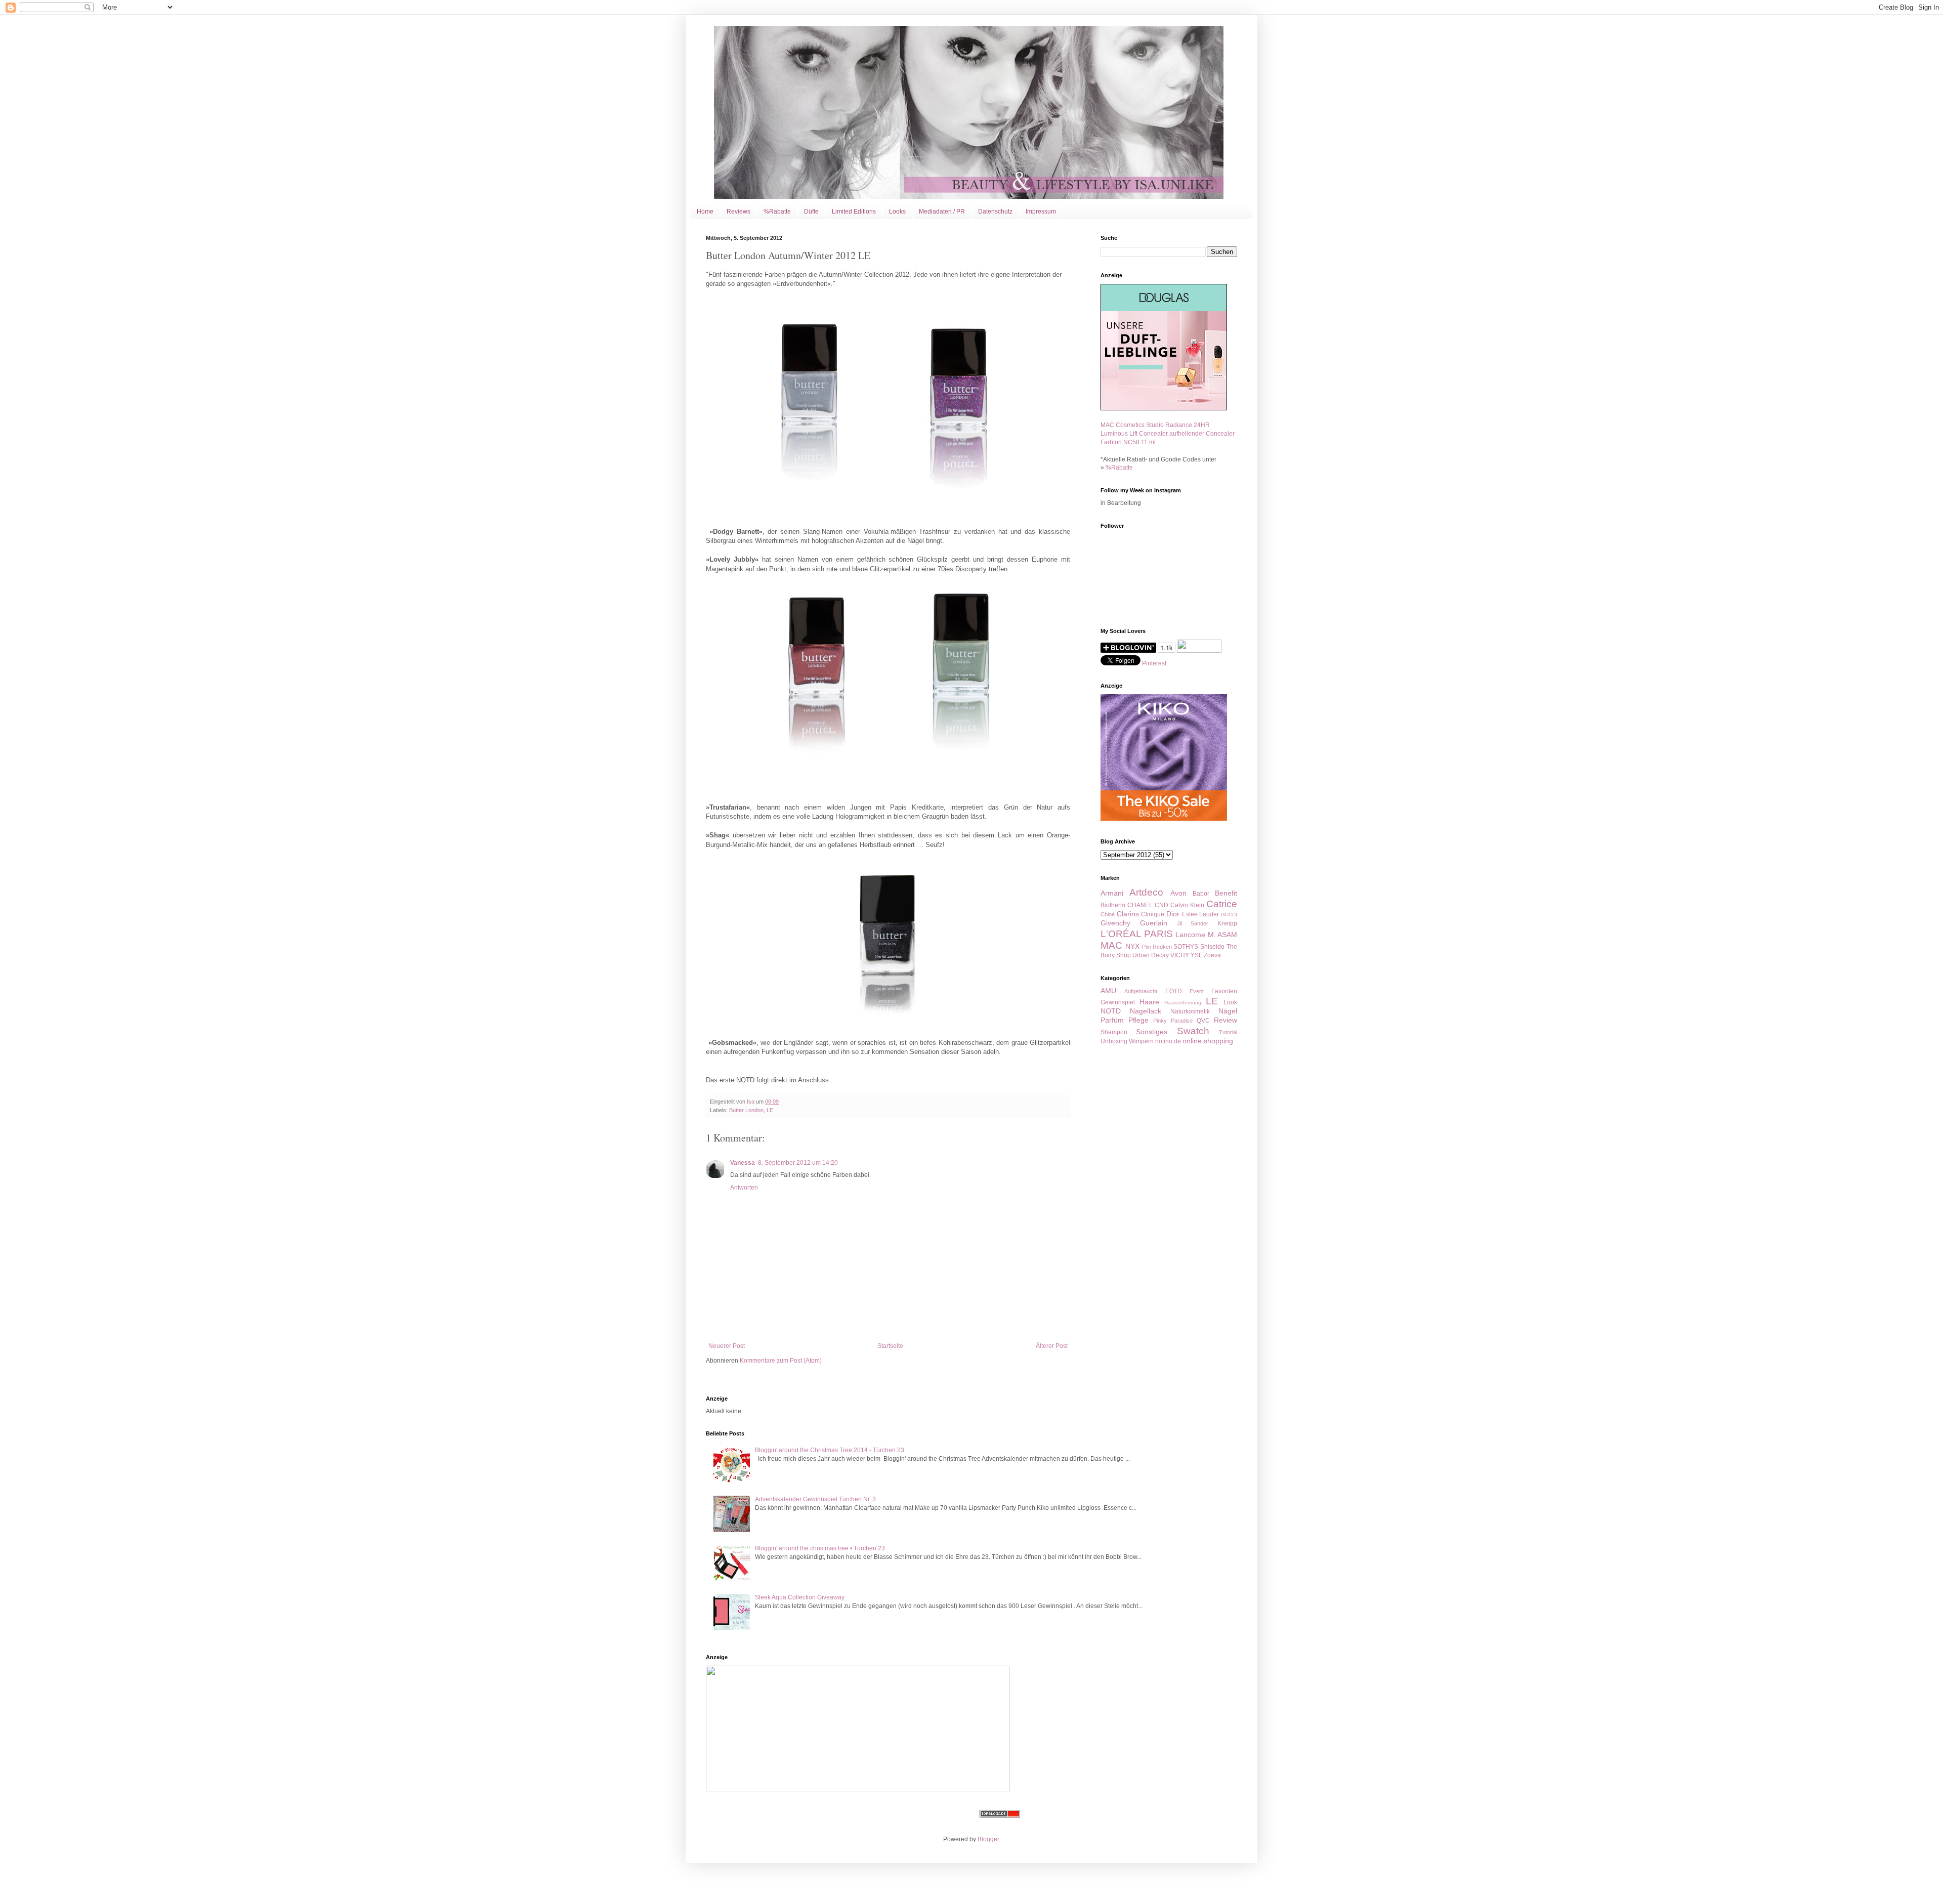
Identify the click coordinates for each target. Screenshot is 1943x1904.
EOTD (1174, 991)
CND (1161, 905)
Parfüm (1112, 1020)
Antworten (744, 1188)
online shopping (1208, 1041)
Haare (1149, 1002)
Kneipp (1227, 923)
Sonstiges (1152, 1032)
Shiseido (1212, 947)
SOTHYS (1186, 947)
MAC (1111, 945)
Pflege (1138, 1020)
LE (770, 1110)
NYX (1132, 946)
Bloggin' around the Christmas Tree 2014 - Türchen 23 (830, 1450)
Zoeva (1212, 955)
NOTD (1111, 1011)
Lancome (1190, 935)
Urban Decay (1151, 955)
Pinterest (1154, 663)
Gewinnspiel (1118, 1002)
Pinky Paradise (1173, 1021)
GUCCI (1229, 915)
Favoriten (1224, 991)
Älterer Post (1052, 1346)
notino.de (1168, 1041)
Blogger (988, 1839)
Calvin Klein (1187, 905)
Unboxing (1114, 1041)
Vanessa (743, 1163)
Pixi (1146, 947)
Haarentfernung (1183, 1003)
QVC (1203, 1021)
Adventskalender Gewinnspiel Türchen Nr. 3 (815, 1499)
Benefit (1226, 893)
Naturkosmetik (1190, 1011)
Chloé (1108, 914)
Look (1230, 1002)
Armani (1112, 893)
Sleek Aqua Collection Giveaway (800, 1597)
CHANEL (1140, 905)
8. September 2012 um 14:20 (798, 1163)
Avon (1178, 893)
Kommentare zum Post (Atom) (781, 1361)
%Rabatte (777, 211)
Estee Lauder (1201, 914)
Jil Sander (1193, 923)
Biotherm (1113, 905)
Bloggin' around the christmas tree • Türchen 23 (820, 1548)
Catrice (1222, 904)
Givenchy (1115, 923)
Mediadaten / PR (942, 211)
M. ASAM (1223, 935)
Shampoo (1114, 1032)
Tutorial (1228, 1032)
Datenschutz (995, 211)
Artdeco (1146, 892)
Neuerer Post (727, 1346)
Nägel (1228, 1011)
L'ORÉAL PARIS (1137, 934)
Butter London (746, 1110)
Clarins (1128, 914)
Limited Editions (854, 211)
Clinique (1153, 914)
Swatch (1193, 1031)
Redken (1162, 947)
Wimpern (1141, 1041)
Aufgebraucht (1141, 991)
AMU (1108, 991)
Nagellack (1146, 1011)
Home (705, 211)
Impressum (1041, 211)
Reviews (738, 211)
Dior (1173, 914)
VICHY (1180, 955)
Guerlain (1154, 923)
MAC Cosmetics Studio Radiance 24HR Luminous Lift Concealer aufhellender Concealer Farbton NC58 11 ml (1168, 434)
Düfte (811, 211)
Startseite (890, 1346)
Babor (1201, 894)
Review (1226, 1020)
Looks (897, 211)
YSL (1196, 955)
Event (1197, 991)
